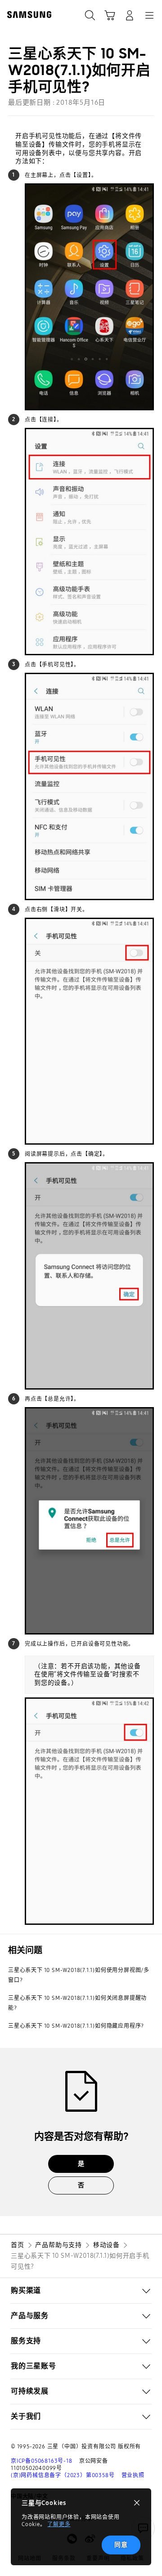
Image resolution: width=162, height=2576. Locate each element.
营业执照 (133, 2475)
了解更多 (59, 2524)
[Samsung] (27, 15)
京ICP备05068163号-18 (42, 2461)
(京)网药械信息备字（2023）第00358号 (63, 2475)
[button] (81, 2291)
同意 (121, 2545)
